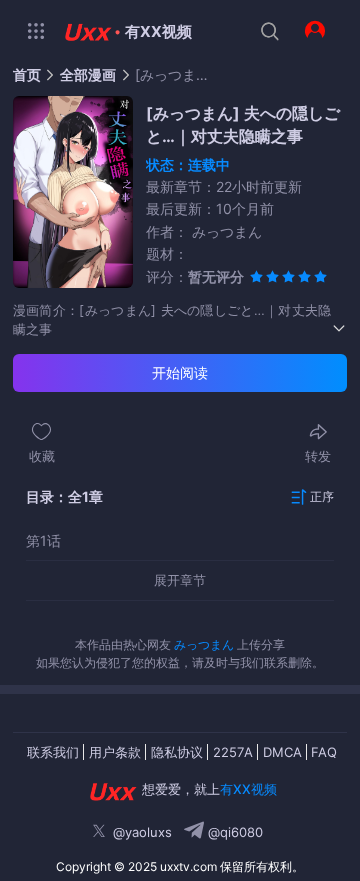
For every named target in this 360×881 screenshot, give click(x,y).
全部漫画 (88, 75)
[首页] (86, 32)
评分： (195, 276)
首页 (27, 75)
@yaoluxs (142, 832)
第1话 (43, 541)
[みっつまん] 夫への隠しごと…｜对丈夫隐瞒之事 (175, 75)
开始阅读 (180, 372)
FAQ (324, 752)
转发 (318, 456)
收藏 (42, 456)
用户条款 (115, 752)
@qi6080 (233, 832)
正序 (322, 496)
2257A (233, 752)
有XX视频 (158, 31)
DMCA (282, 752)
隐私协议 (177, 752)
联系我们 (53, 752)
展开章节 (180, 580)
